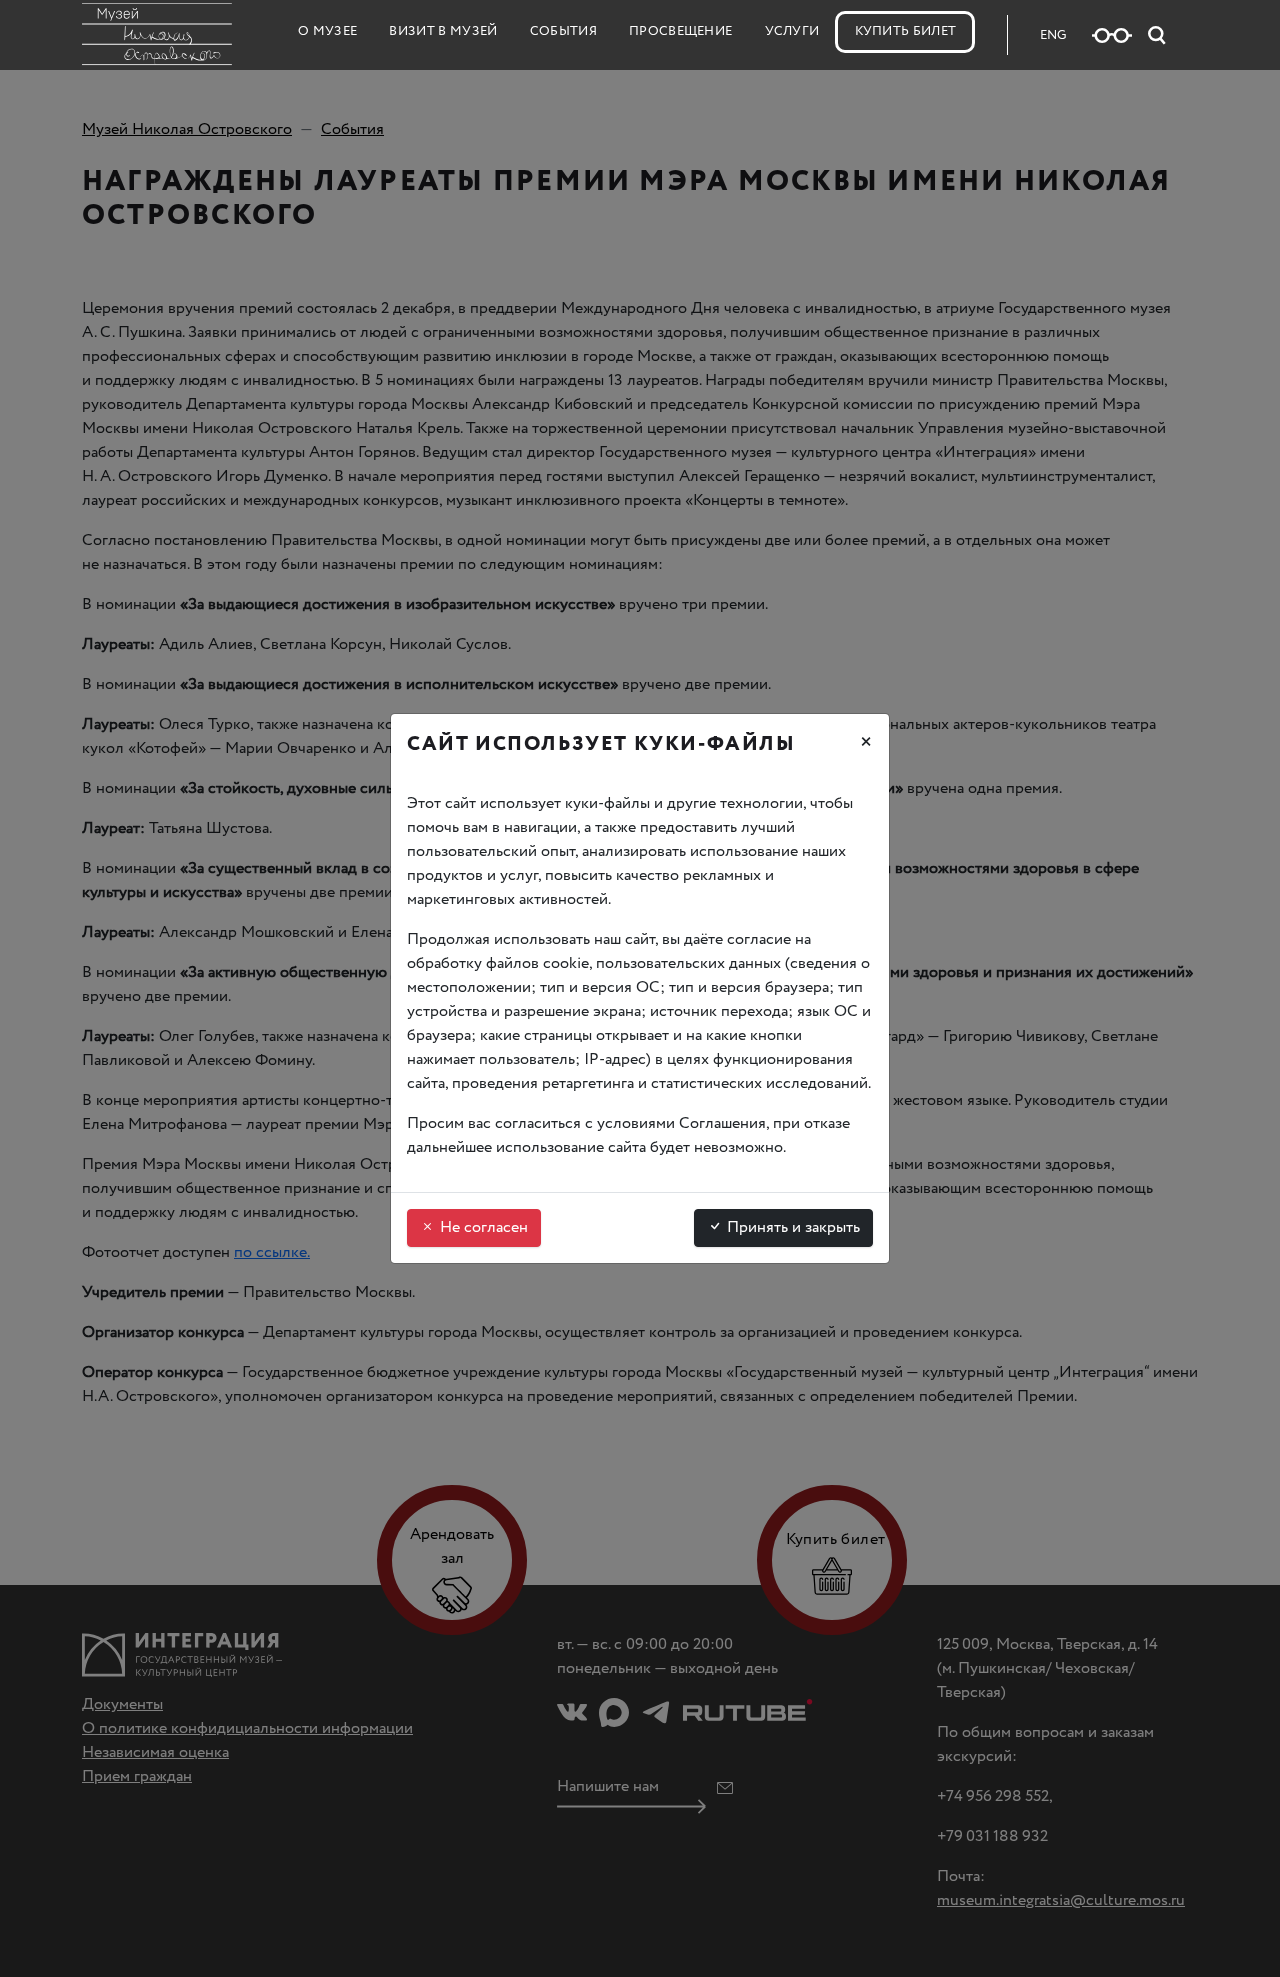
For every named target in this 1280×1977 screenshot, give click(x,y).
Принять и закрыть (791, 1227)
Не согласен (482, 1227)
